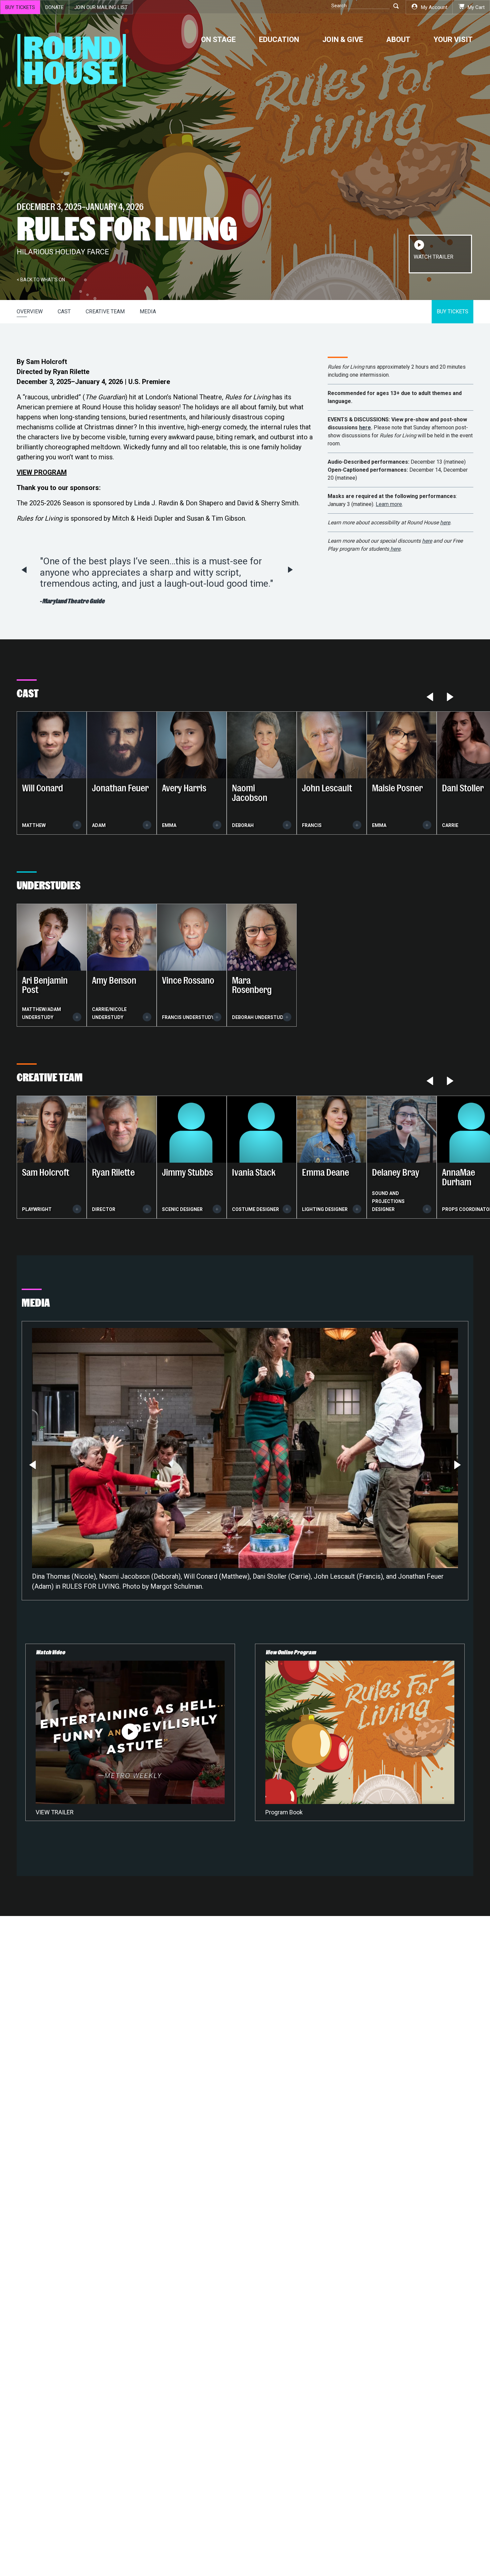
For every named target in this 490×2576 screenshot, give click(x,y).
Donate (54, 7)
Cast (64, 311)
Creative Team (105, 311)
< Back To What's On (41, 280)
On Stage (218, 39)
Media (148, 311)
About (398, 39)
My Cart (476, 7)
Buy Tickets (20, 7)
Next (290, 570)
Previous (24, 570)
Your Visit (453, 39)
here (365, 427)
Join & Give (343, 39)
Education (279, 39)
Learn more (389, 504)
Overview (30, 311)
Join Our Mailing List (101, 7)
